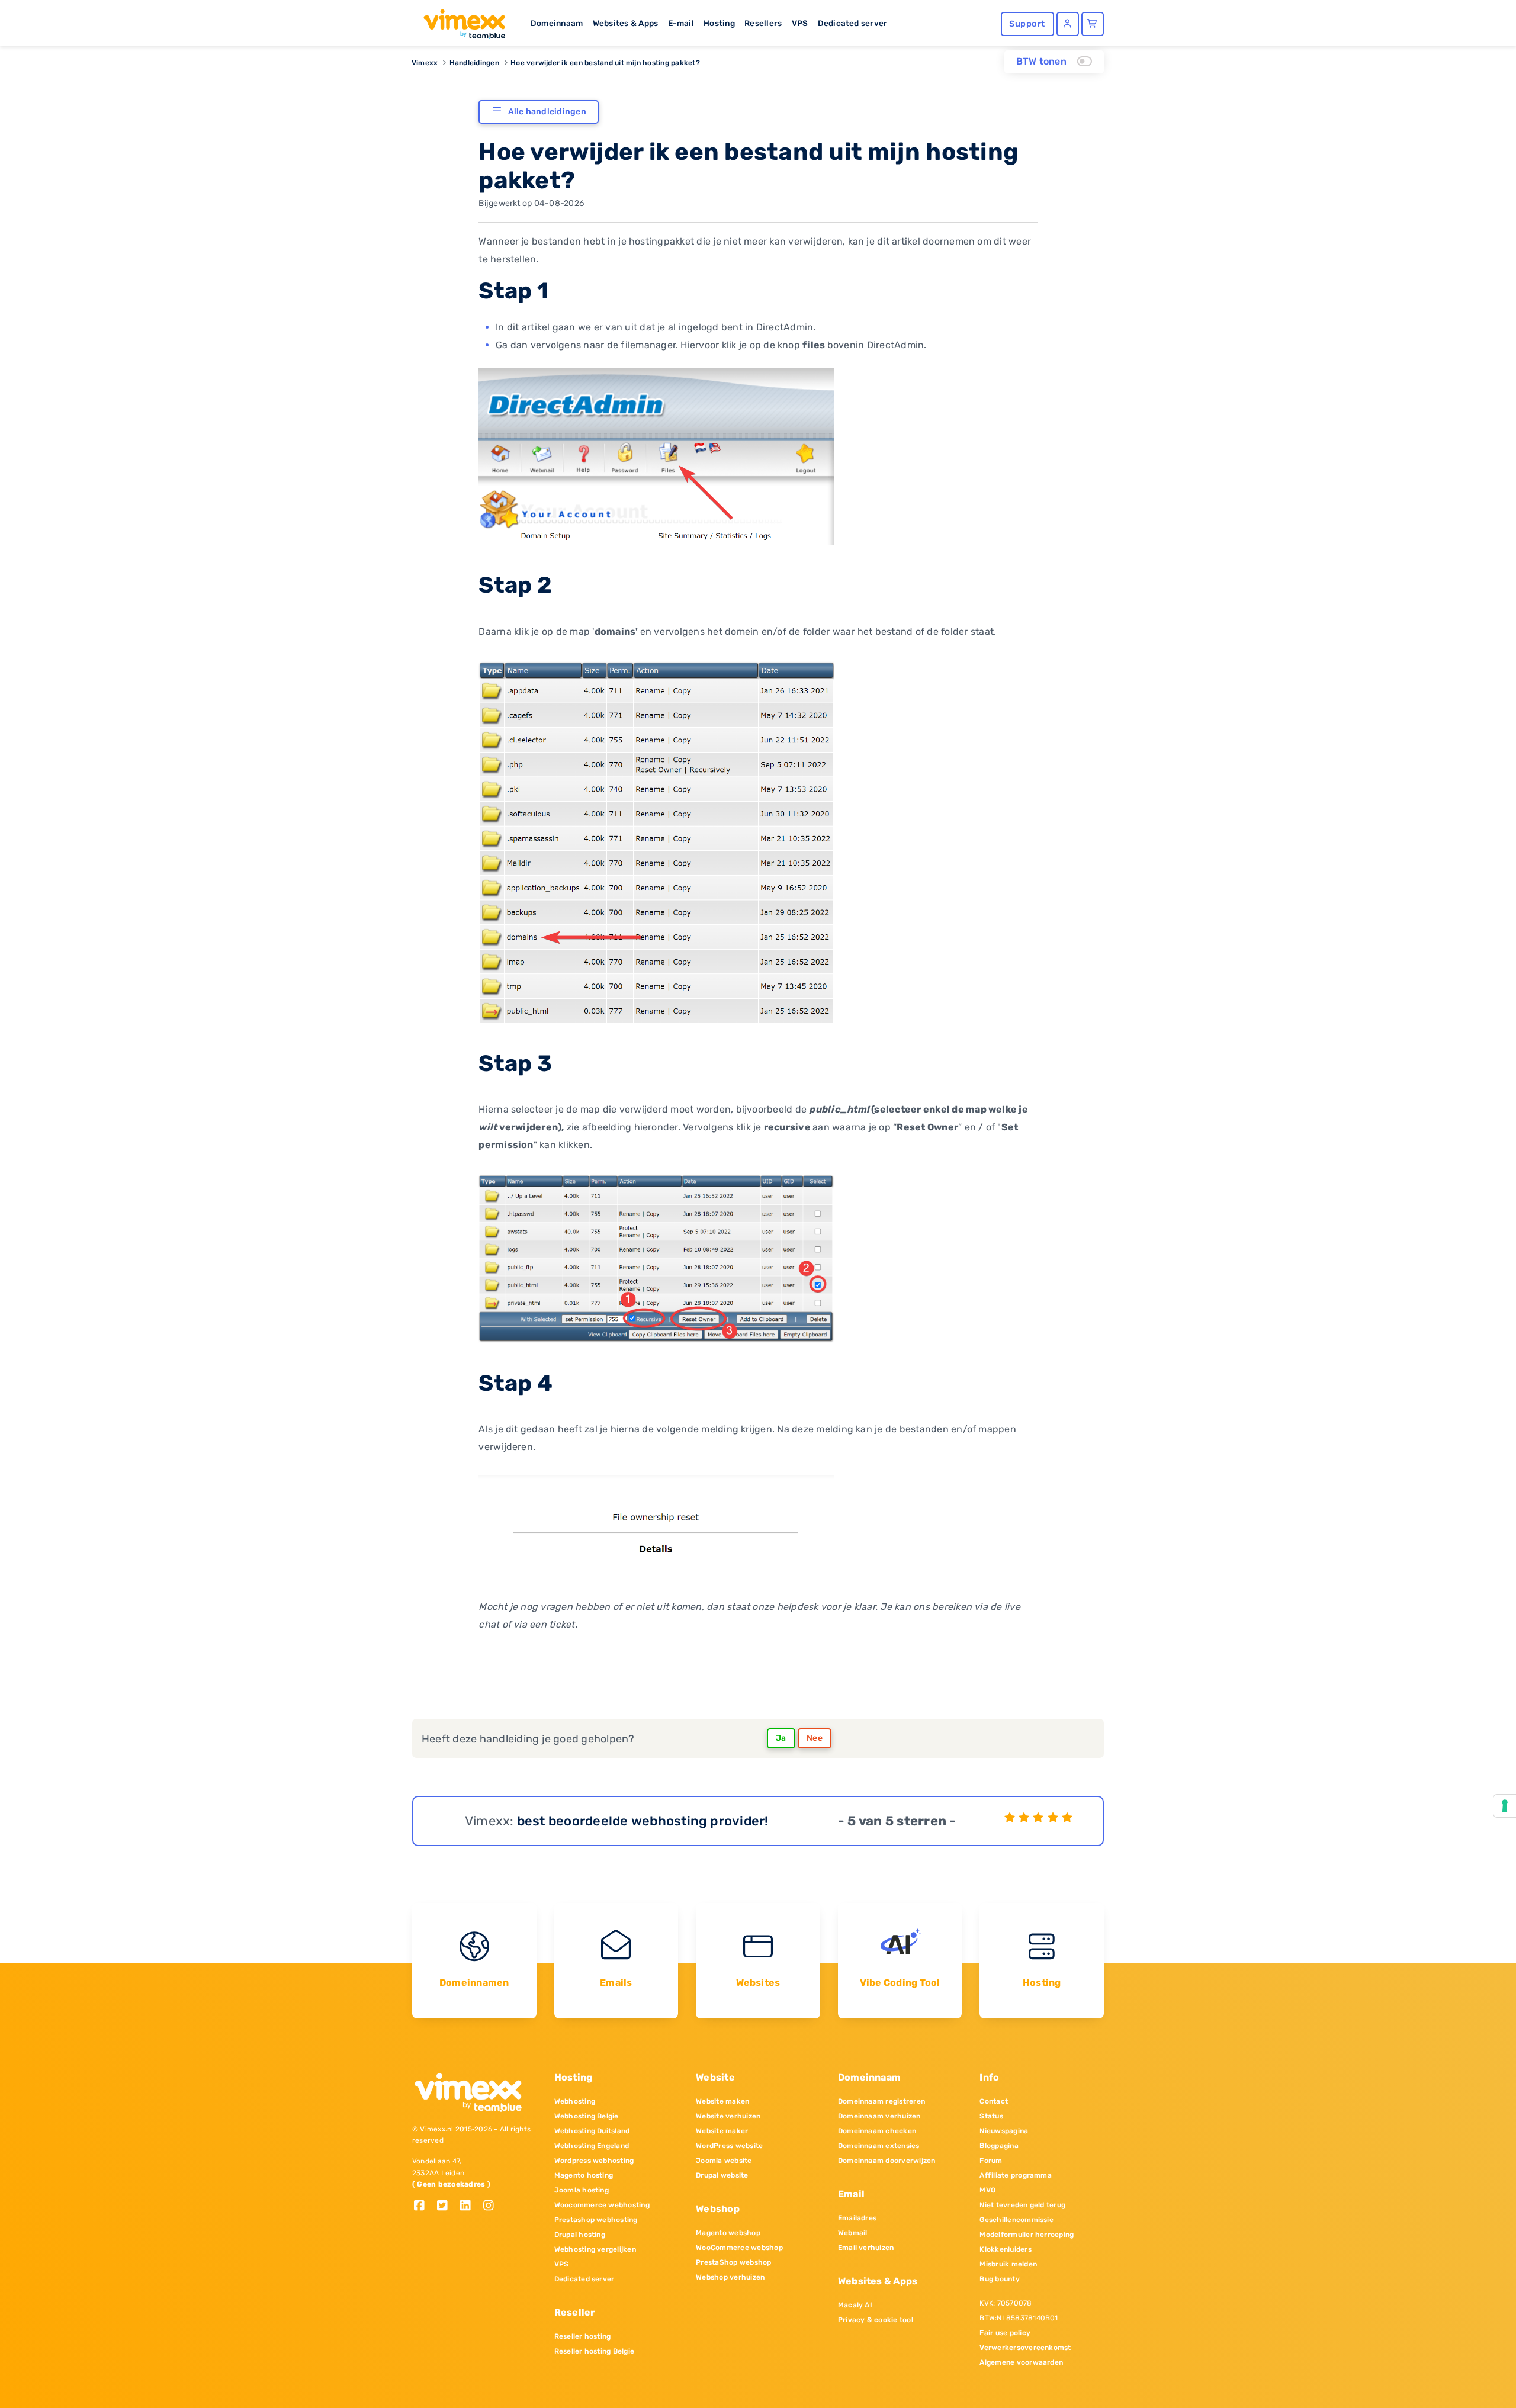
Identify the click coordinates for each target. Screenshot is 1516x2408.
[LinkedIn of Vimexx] (470, 2206)
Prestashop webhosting (596, 2220)
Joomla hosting (582, 2190)
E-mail (681, 23)
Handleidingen (474, 63)
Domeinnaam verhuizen (879, 2116)
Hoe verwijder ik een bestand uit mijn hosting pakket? (605, 63)
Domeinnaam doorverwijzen (887, 2161)
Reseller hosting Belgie (595, 2351)
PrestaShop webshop (733, 2262)
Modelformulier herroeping (1027, 2235)
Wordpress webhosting (594, 2161)
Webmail (853, 2233)
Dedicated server (853, 23)
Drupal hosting (580, 2235)
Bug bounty (999, 2279)
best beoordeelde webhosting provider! (643, 1821)
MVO (987, 2190)
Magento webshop (728, 2233)
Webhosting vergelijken (595, 2249)
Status (991, 2116)
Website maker (722, 2131)
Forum (991, 2161)
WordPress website (729, 2146)
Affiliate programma (1016, 2175)
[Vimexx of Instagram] (492, 2206)
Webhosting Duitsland (592, 2131)
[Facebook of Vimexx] (424, 2206)
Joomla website (724, 2161)
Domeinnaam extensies (879, 2146)
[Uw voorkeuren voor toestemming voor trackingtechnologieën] (1505, 1806)
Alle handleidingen (547, 112)
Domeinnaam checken (877, 2131)
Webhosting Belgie (587, 2116)
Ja (781, 1738)
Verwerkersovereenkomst (1025, 2348)
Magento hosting (584, 2175)
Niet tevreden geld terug (1022, 2205)
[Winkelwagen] (1093, 24)
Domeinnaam (557, 23)
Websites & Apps (626, 23)
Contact (994, 2101)
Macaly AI (855, 2305)
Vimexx (425, 63)
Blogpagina (999, 2146)
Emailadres (857, 2218)
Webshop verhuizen (730, 2277)
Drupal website (722, 2175)
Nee (815, 1738)
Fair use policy (1005, 2333)
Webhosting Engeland (592, 2146)
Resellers (763, 23)
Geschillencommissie (1016, 2220)
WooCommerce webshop (739, 2248)
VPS (800, 23)
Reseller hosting (583, 2336)
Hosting (719, 23)
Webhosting (575, 2101)
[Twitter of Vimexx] (447, 2206)
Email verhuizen (866, 2248)
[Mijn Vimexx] (1068, 24)
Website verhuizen (728, 2116)
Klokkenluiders (1005, 2249)
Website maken (722, 2101)
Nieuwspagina (1004, 2131)
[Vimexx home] (460, 21)
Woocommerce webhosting (602, 2205)
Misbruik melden (1008, 2264)
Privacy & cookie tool (876, 2320)
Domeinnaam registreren (881, 2101)
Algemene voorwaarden (1021, 2362)
